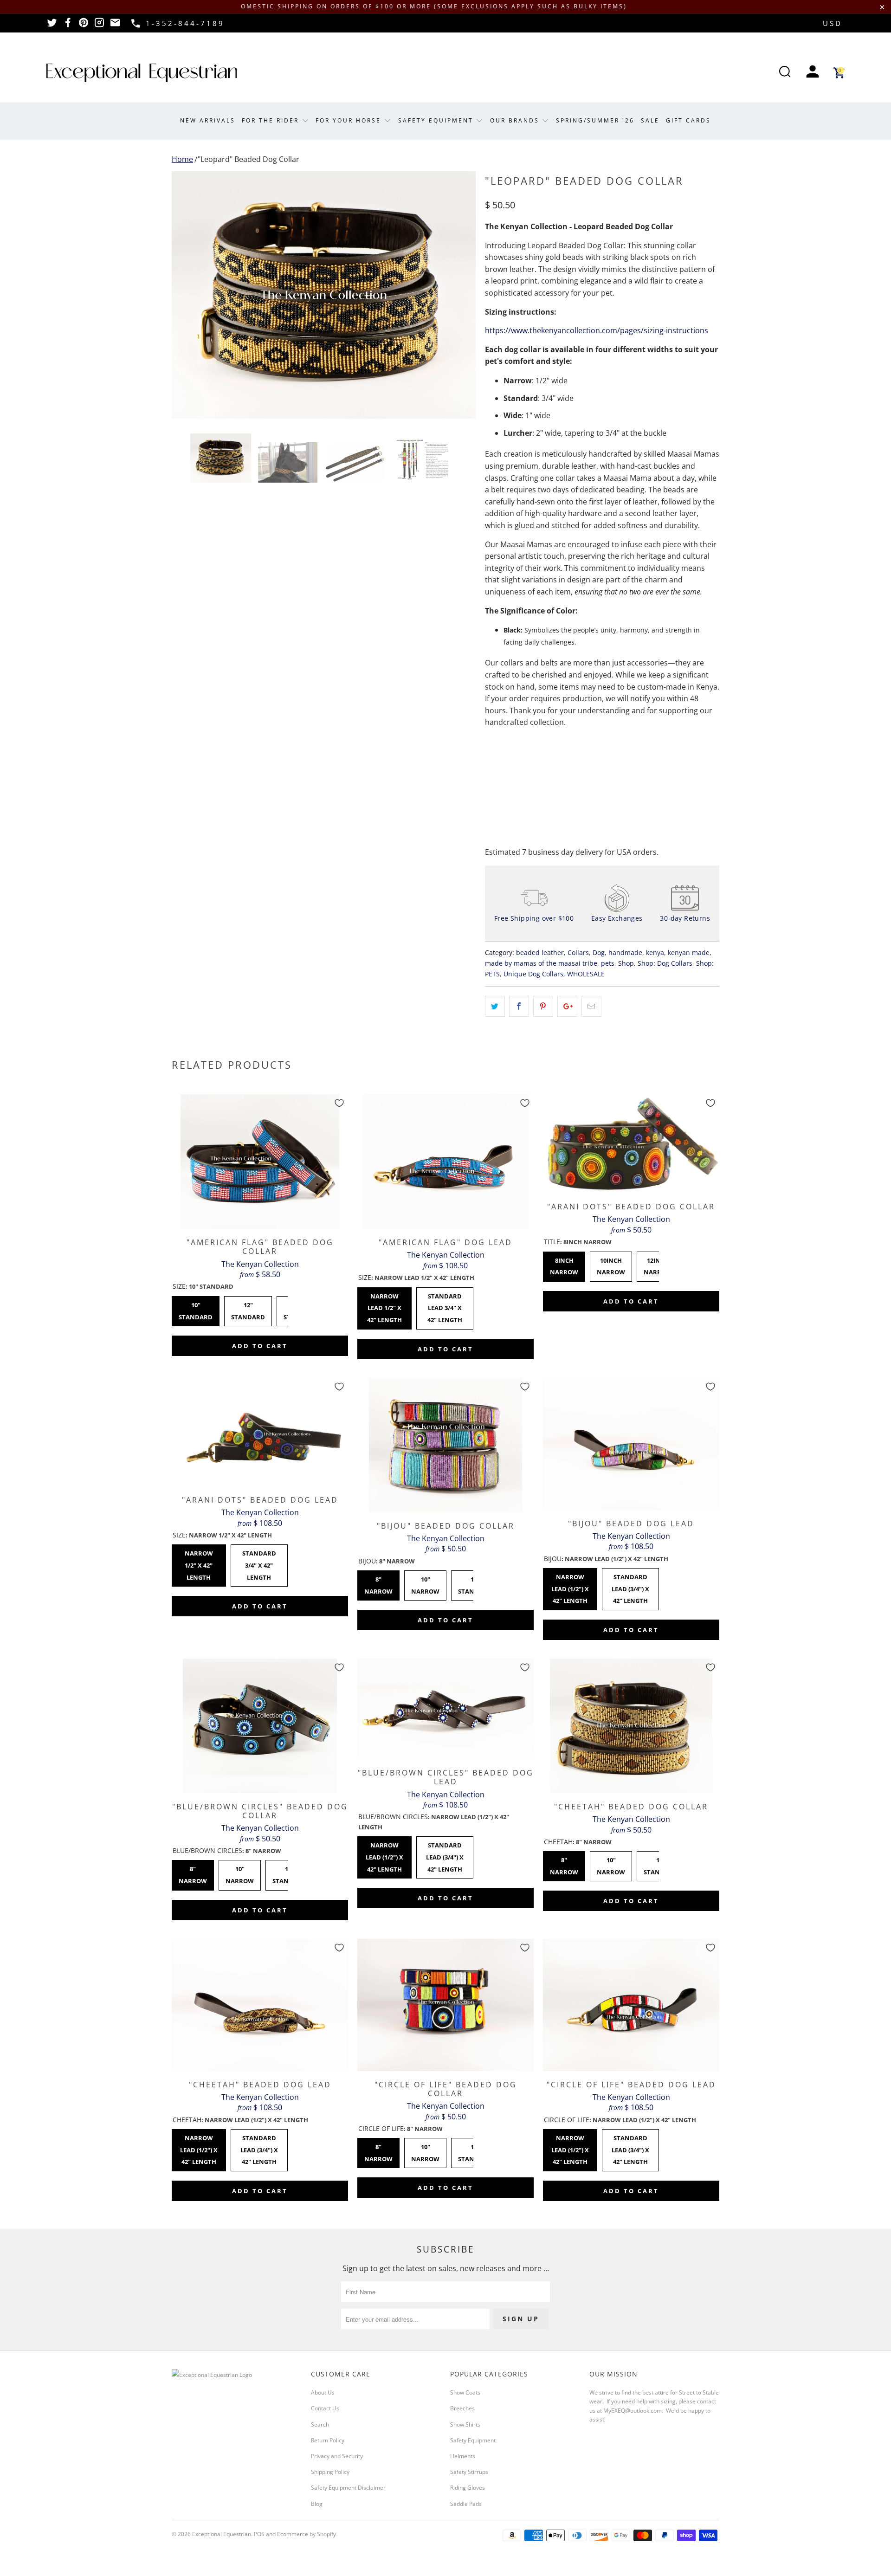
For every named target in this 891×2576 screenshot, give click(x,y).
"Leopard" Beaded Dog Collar (249, 159)
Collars (578, 952)
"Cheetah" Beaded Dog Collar (631, 1726)
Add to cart (260, 1346)
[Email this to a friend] (591, 1007)
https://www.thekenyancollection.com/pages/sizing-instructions (597, 330)
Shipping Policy (330, 2472)
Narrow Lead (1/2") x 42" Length (570, 1586)
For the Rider (272, 120)
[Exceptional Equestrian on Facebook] (68, 26)
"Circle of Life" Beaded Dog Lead (631, 2005)
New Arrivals (208, 120)
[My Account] (813, 73)
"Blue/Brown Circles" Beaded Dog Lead (445, 1709)
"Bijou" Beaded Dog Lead (631, 1444)
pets (608, 963)
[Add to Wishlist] (339, 1103)
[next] (459, 295)
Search (320, 2424)
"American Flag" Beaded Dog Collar (260, 1162)
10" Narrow (425, 1583)
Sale (650, 120)
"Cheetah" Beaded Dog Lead (260, 2005)
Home (182, 159)
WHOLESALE (586, 974)
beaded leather (540, 952)
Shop (626, 963)
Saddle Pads (466, 2504)
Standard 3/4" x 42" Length (259, 1563)
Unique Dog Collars (533, 974)
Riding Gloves (468, 2488)
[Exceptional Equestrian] (142, 73)
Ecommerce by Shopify (307, 2534)
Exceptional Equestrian (222, 2534)
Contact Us (325, 2408)
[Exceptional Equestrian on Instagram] (99, 26)
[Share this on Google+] (567, 1007)
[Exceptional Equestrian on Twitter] (52, 26)
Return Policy (328, 2440)
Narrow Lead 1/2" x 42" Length (384, 1306)
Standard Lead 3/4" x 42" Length (445, 1306)
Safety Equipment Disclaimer (348, 2488)
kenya (655, 952)
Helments (463, 2456)
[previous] (188, 295)
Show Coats (465, 2392)
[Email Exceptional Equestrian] (115, 26)
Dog (599, 952)
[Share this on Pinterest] (543, 1007)
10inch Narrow (611, 1264)
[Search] (785, 73)
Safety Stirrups (469, 2472)
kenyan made (689, 952)
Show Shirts (465, 2424)
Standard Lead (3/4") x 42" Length (630, 1586)
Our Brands (516, 120)
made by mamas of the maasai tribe (541, 963)
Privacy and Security (337, 2456)
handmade (625, 952)
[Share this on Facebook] (519, 1007)
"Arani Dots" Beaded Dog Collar (631, 1144)
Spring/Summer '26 (595, 120)
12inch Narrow (658, 1264)
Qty (491, 748)
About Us (323, 2392)
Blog (317, 2504)
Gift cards (688, 120)
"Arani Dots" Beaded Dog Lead (260, 1432)
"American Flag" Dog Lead (445, 1162)
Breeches (462, 2408)
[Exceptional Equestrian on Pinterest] (84, 26)
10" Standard (196, 1309)
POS (259, 2534)
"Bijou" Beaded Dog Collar (445, 1445)
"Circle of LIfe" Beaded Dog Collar (445, 2005)
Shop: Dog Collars (665, 963)
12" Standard (248, 1309)
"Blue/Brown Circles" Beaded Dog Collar (260, 1726)
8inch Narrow (564, 1264)
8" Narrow (378, 1583)
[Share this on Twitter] (495, 1007)
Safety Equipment (437, 120)
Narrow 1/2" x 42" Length (199, 1563)
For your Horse (350, 120)
